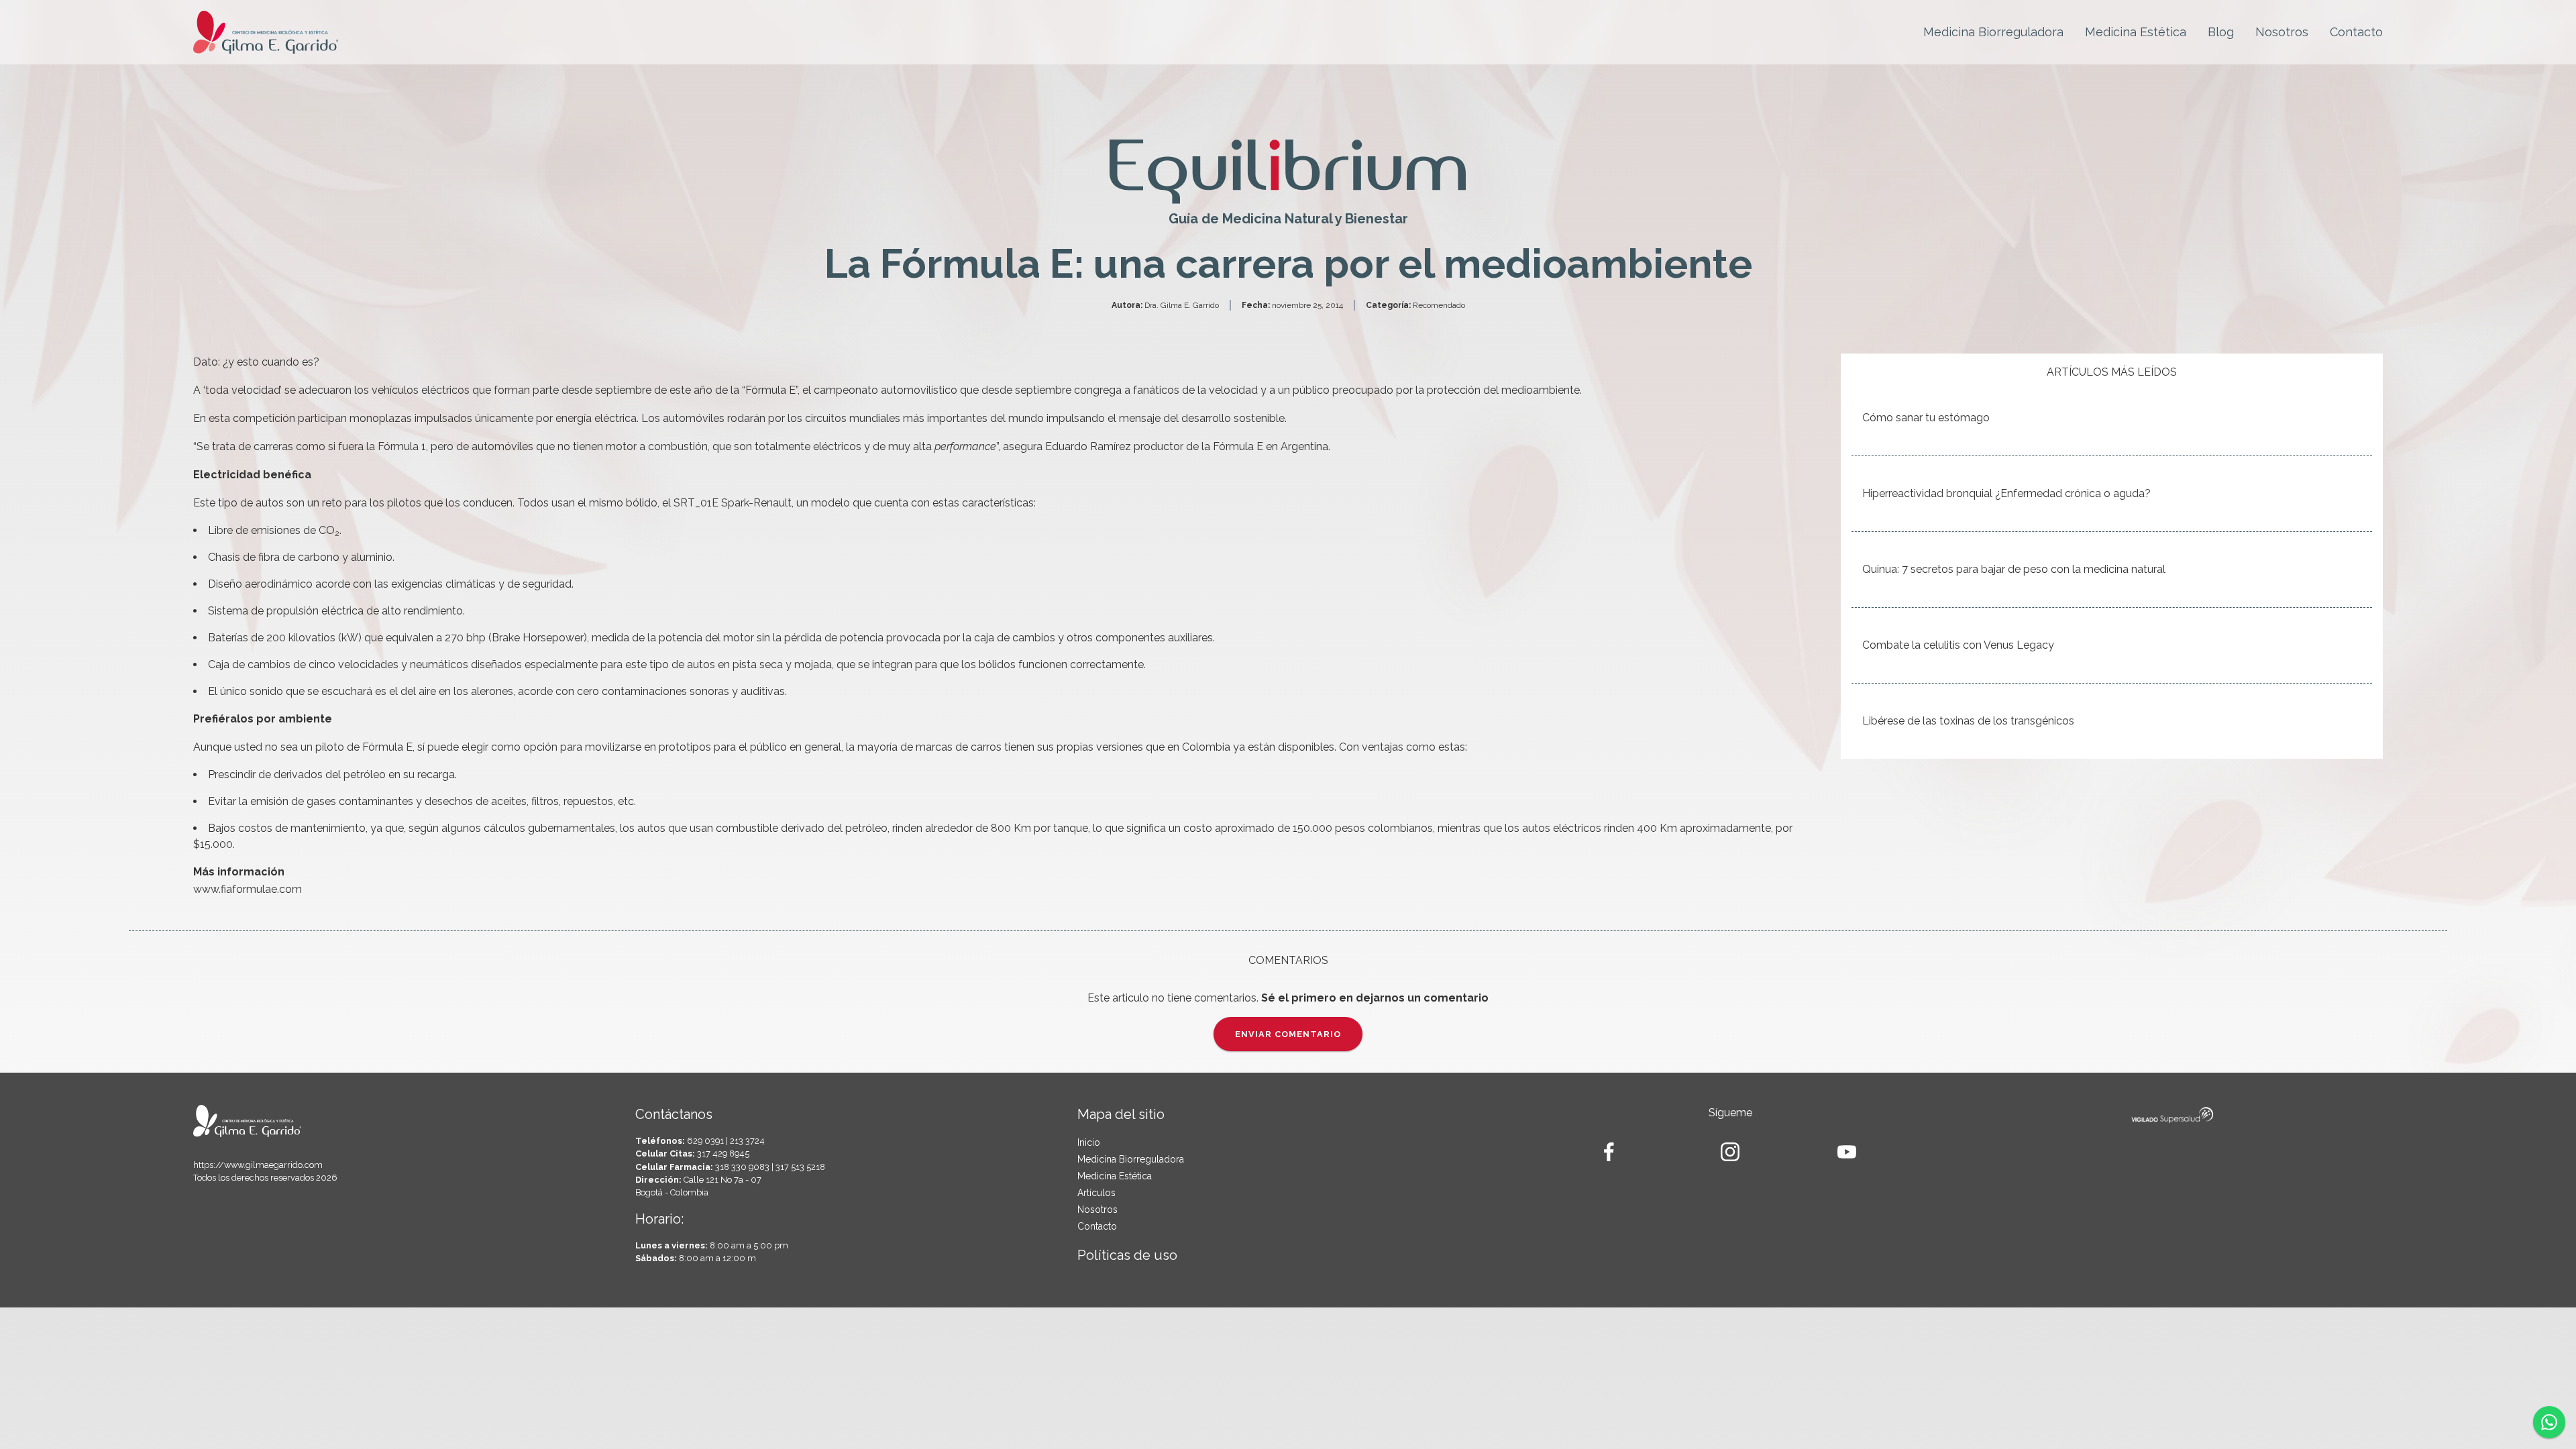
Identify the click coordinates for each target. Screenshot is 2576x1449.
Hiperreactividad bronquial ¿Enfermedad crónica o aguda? (2006, 493)
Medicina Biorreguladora (1993, 32)
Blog (2221, 32)
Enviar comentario (1288, 1034)
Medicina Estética (2136, 32)
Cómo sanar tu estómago (1926, 418)
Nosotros (2282, 32)
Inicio (1089, 1142)
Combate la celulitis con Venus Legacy (1958, 645)
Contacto (2356, 32)
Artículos (1096, 1193)
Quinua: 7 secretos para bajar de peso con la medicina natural (2014, 569)
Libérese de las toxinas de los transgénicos (1968, 721)
